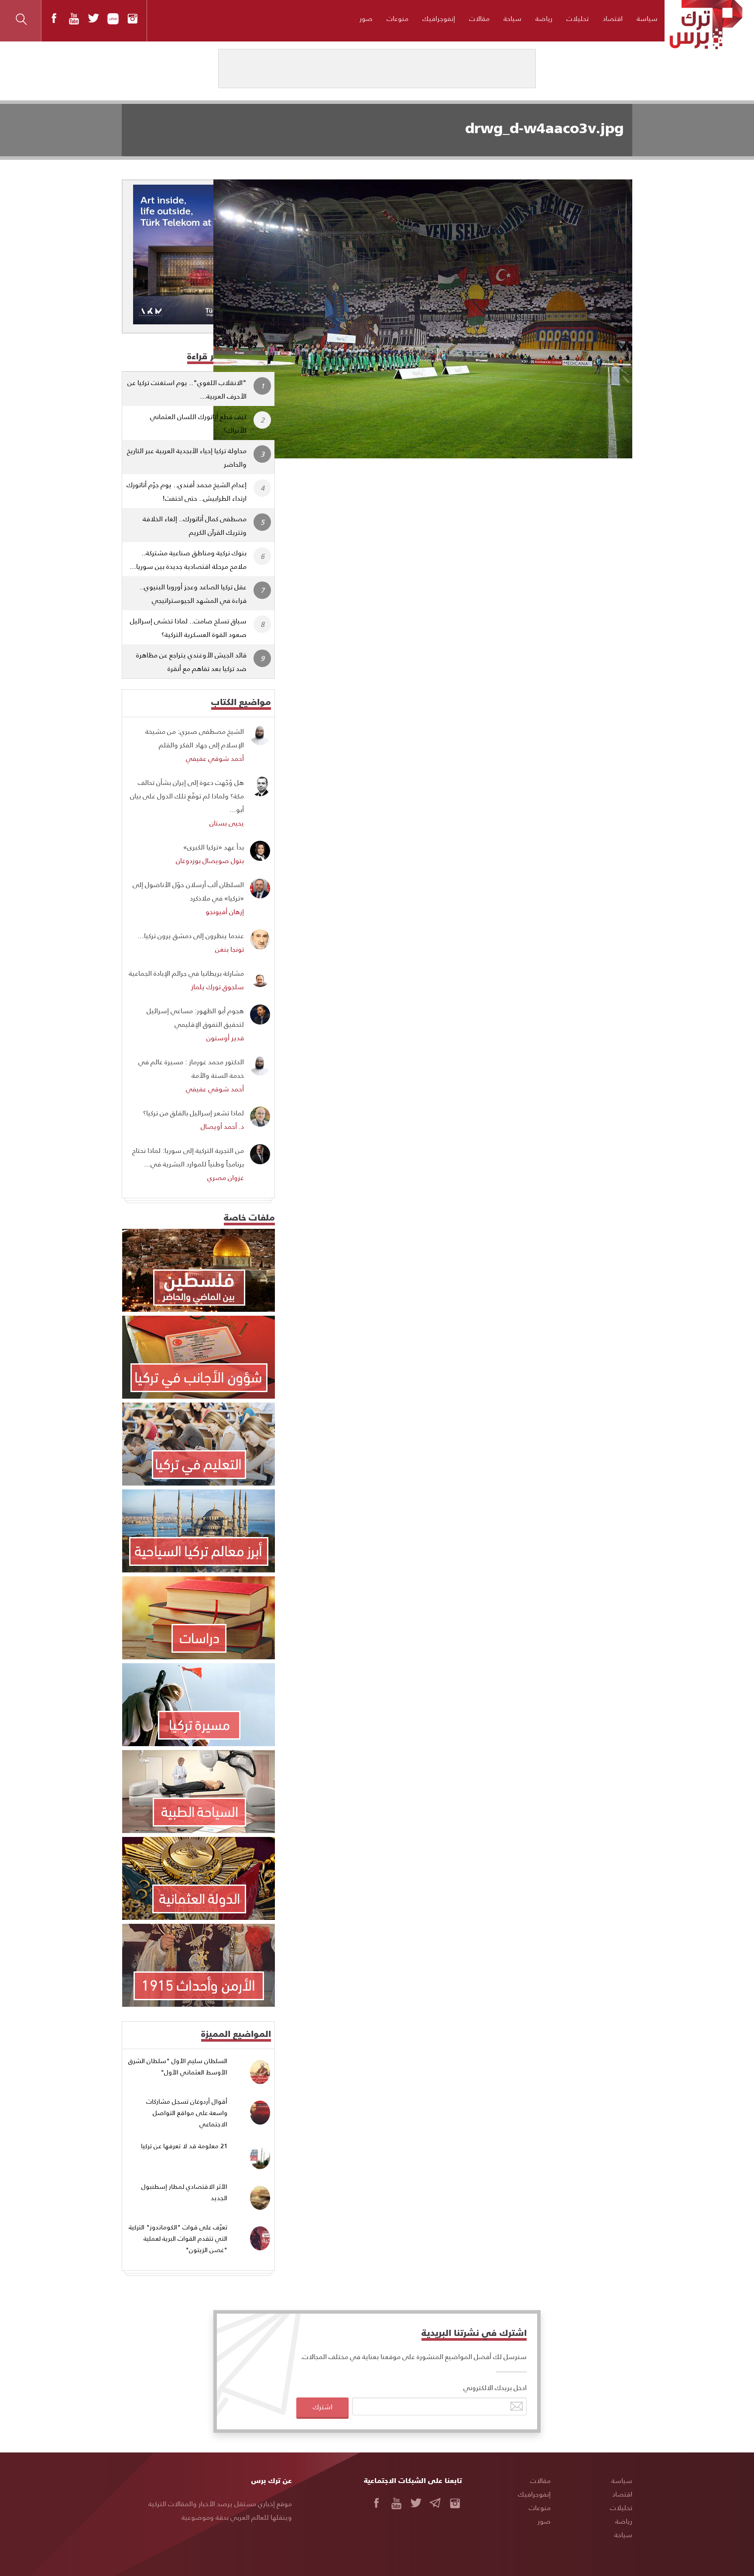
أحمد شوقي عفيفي (215, 758)
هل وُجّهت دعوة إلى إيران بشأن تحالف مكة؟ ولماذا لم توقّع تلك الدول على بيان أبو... (187, 796)
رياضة (544, 18)
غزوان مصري (226, 1177)
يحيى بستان (227, 823)
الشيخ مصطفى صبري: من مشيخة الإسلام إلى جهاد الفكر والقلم (195, 738)
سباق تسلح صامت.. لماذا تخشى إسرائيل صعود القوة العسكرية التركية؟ (188, 627)
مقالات (479, 18)
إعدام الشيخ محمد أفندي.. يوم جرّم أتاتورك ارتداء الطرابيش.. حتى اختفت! (187, 491)
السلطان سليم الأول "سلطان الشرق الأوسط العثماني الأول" (178, 2066)
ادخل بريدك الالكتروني (495, 2387)
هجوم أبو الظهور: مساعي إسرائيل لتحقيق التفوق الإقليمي (195, 1017)
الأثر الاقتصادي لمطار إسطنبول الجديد (184, 2192)
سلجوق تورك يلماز (218, 986)
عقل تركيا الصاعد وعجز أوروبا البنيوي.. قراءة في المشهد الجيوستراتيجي (193, 593)
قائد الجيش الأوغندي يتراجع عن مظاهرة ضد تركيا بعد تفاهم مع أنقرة (191, 661)
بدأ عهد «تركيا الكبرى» (214, 847)
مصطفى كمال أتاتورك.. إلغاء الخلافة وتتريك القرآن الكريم (195, 525)
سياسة (647, 18)
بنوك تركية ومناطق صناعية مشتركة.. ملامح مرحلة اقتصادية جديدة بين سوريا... (188, 559)
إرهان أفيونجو (225, 911)
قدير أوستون (225, 1037)
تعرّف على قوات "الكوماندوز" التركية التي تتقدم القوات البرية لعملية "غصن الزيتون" (178, 2238)
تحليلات (577, 18)
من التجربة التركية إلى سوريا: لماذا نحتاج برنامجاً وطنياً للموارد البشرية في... (188, 1157)
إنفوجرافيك (439, 18)
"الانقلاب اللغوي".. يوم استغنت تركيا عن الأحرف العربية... (187, 389)
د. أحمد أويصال (222, 1126)
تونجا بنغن (230, 949)
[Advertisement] (461, 523)
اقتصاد (613, 18)
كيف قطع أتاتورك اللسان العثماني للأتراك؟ (198, 423)
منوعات (398, 18)
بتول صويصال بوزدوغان (210, 860)
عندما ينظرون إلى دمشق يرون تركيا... (191, 935)
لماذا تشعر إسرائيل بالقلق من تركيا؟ (194, 1113)
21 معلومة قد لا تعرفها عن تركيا (184, 2146)
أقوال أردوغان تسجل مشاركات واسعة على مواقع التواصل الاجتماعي (187, 2112)
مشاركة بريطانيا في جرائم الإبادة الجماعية (186, 973)
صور (366, 18)
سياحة (512, 18)
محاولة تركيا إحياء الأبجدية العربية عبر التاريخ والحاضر (187, 457)
